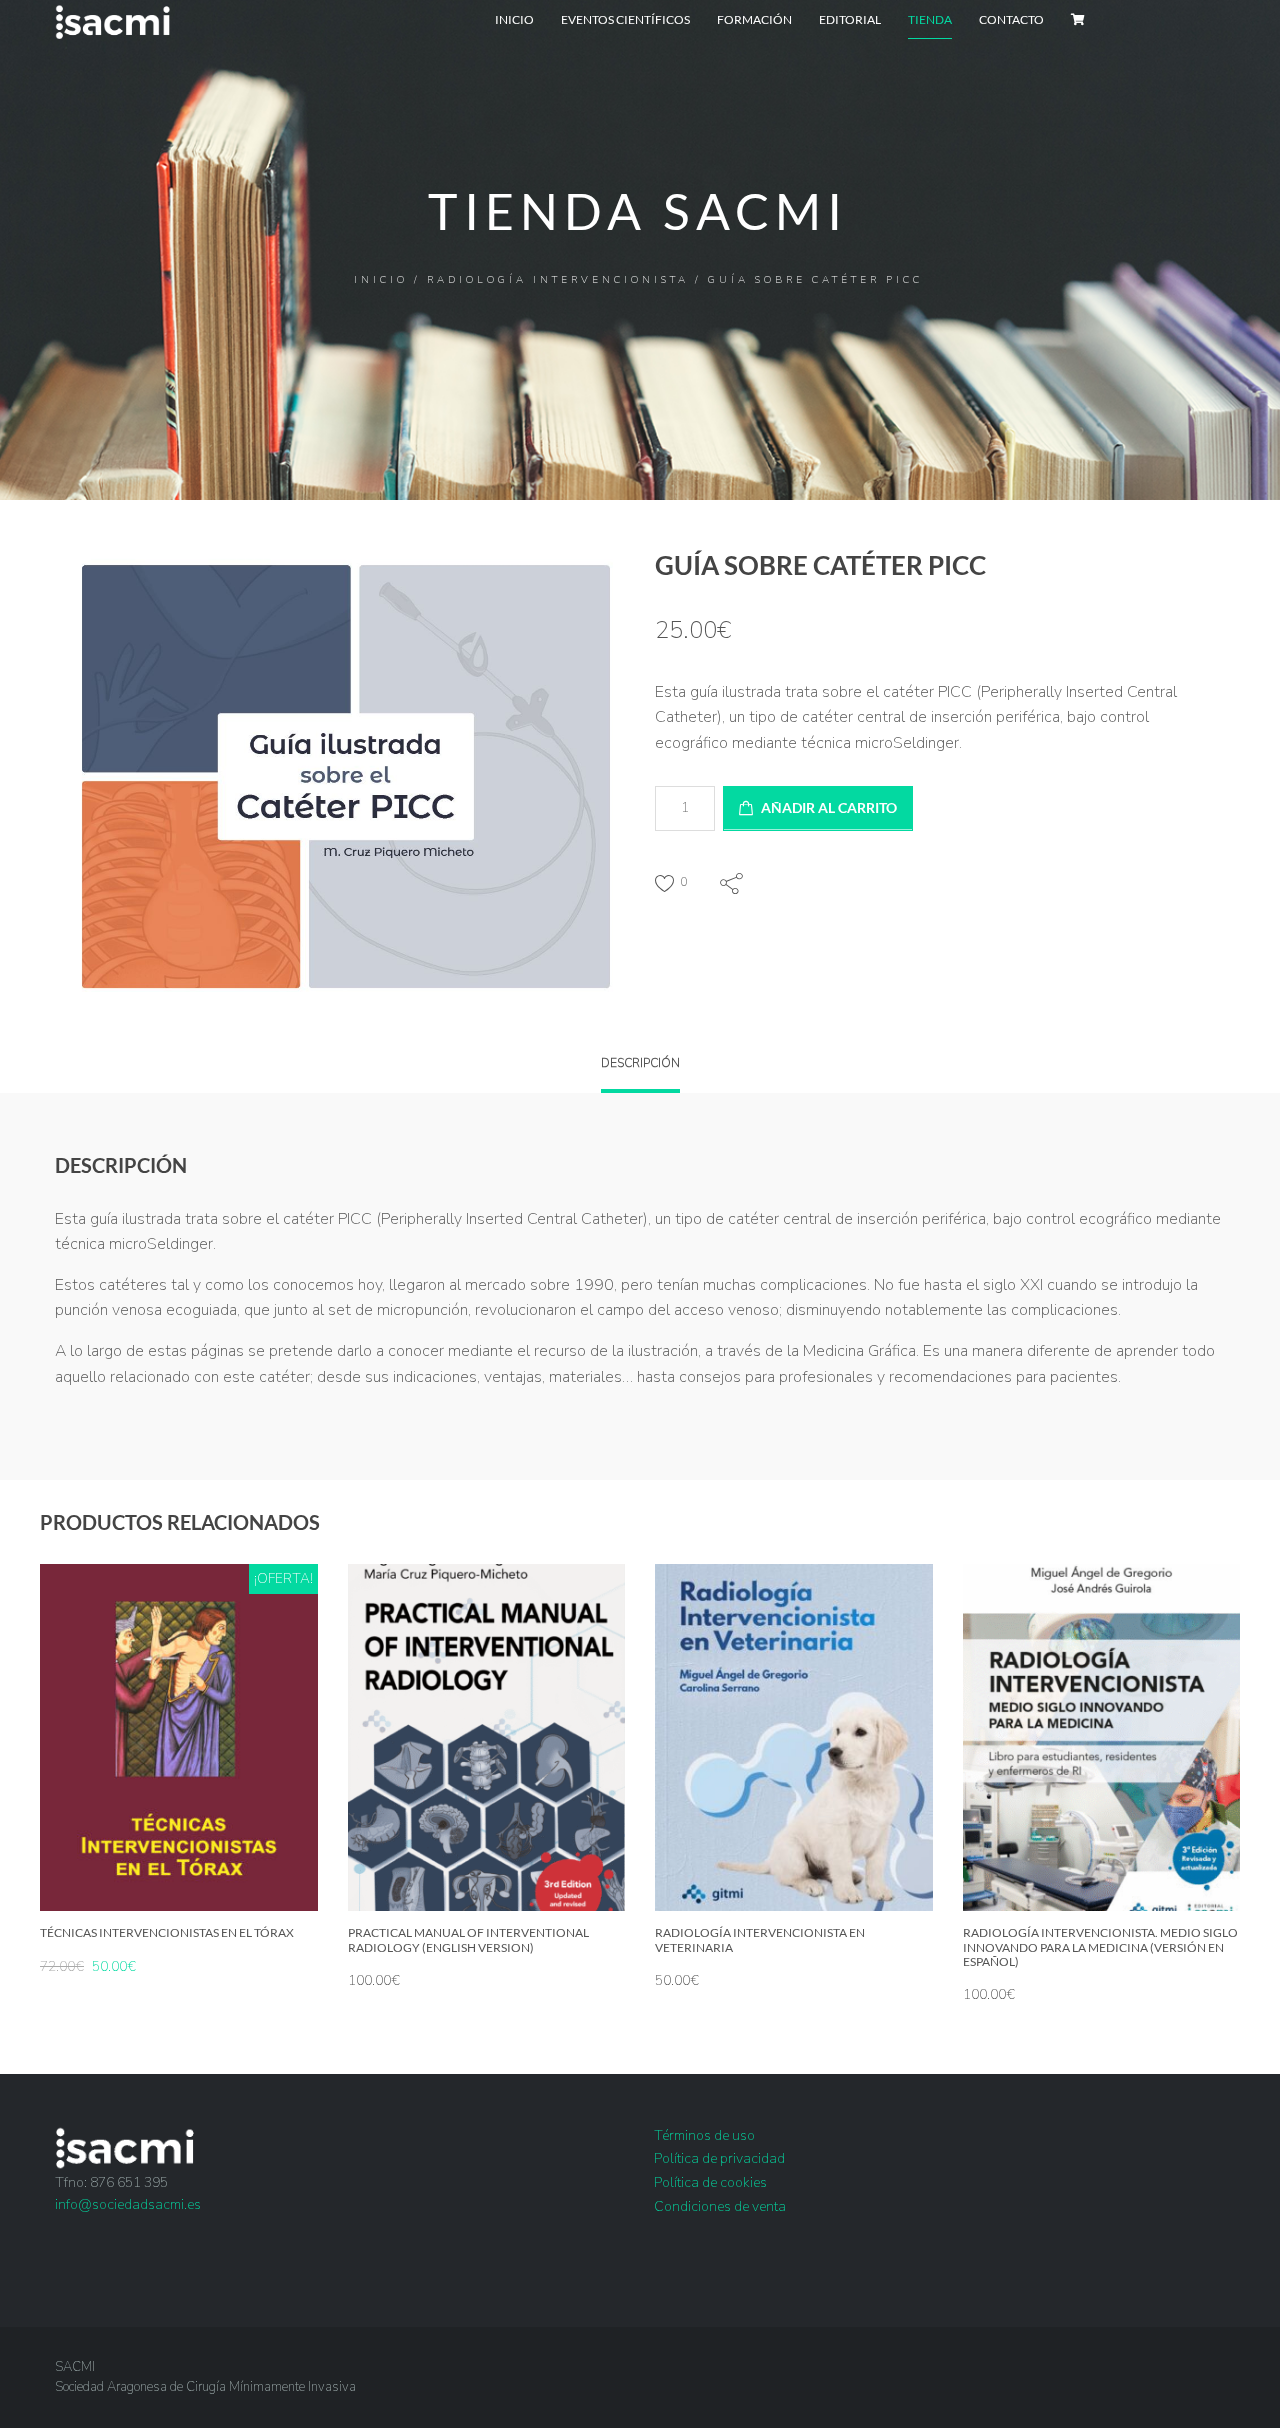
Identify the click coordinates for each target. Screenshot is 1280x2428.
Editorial (850, 19)
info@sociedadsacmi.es (128, 2204)
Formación (754, 19)
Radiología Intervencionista (558, 280)
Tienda (930, 19)
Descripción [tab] (640, 1063)
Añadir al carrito (829, 807)
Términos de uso (704, 2135)
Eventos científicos (625, 19)
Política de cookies (710, 2182)
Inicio (514, 19)
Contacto (1011, 19)
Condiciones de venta (720, 2206)
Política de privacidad (719, 2158)
